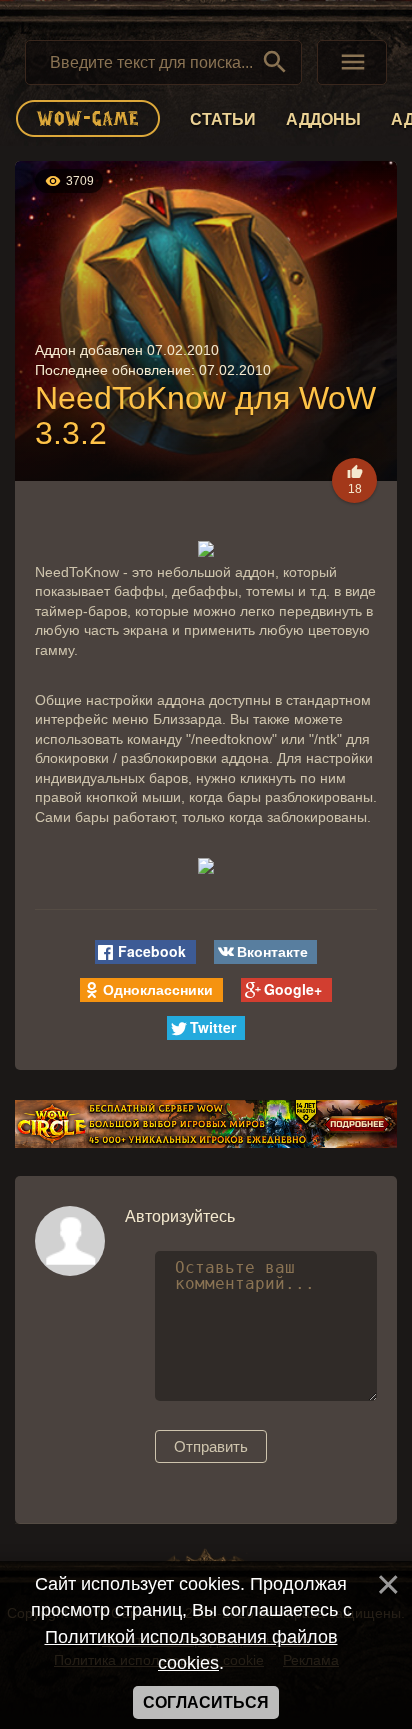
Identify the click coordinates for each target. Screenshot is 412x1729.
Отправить (211, 1446)
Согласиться (206, 1702)
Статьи (223, 119)
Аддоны (323, 119)
